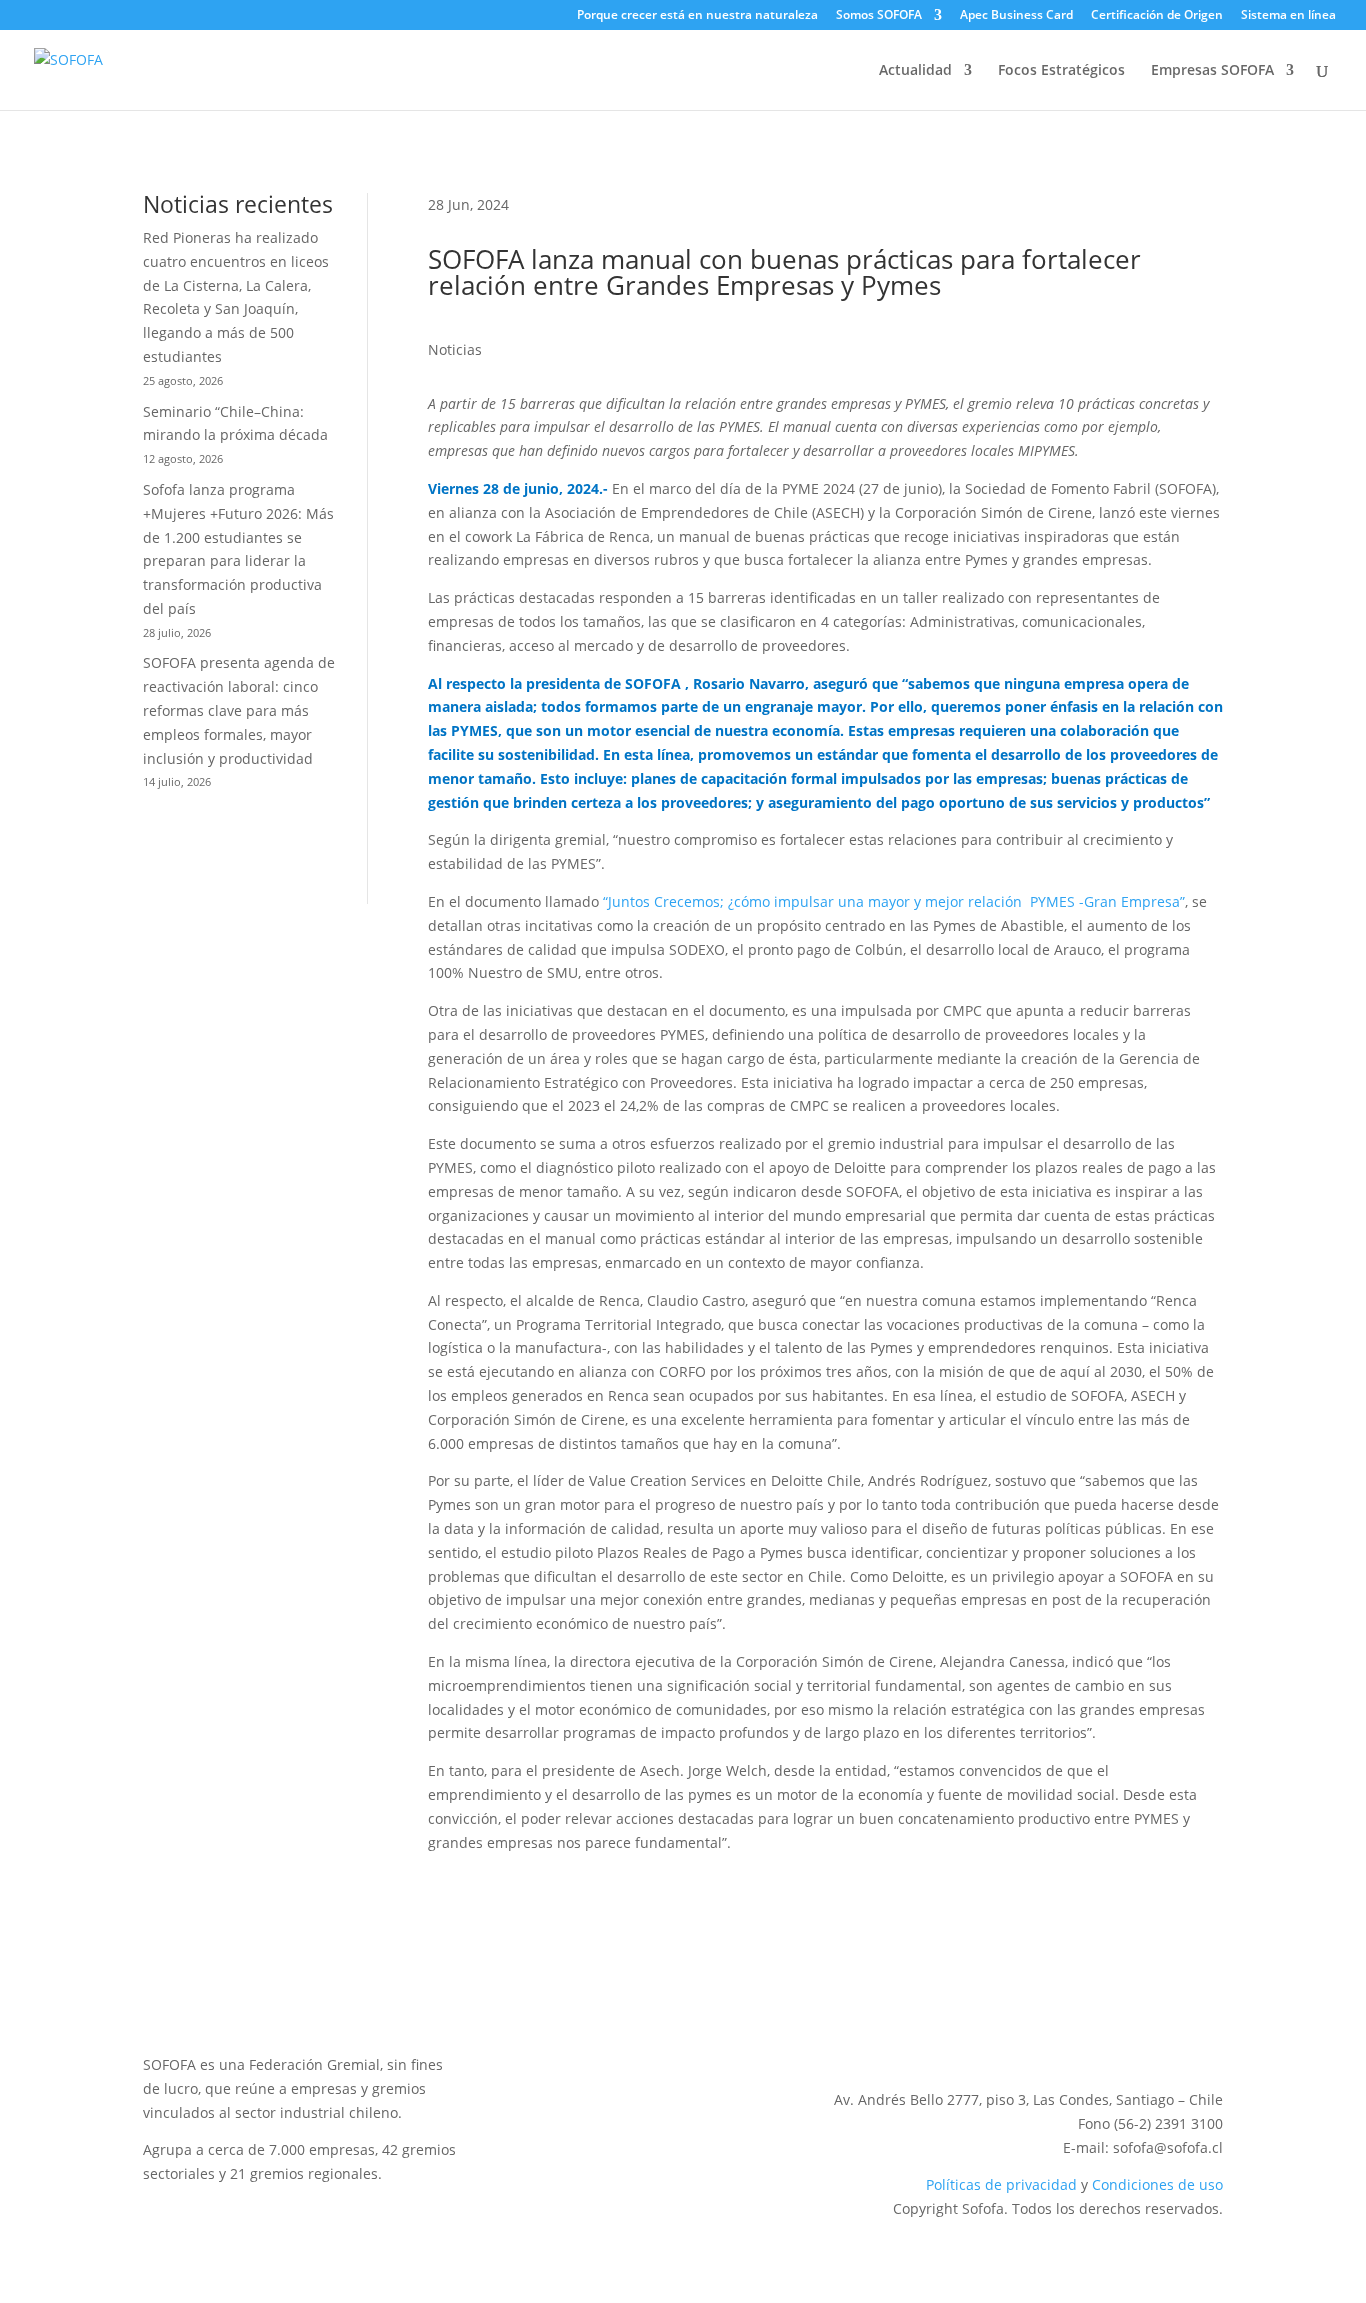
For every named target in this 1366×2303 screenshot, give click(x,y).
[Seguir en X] (1047, 2034)
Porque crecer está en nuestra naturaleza (697, 16)
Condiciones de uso (1157, 2184)
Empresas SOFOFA (1212, 71)
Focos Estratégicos (1061, 71)
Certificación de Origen (1157, 16)
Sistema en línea (1288, 16)
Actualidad (915, 71)
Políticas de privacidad (1001, 2184)
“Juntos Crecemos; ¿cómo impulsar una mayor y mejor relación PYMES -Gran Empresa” (894, 901)
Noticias (455, 349)
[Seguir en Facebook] (1207, 2034)
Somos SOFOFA (879, 16)
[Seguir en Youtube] (1167, 2034)
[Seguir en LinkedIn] (1087, 2034)
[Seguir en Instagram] (1127, 2034)
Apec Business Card (1016, 16)
